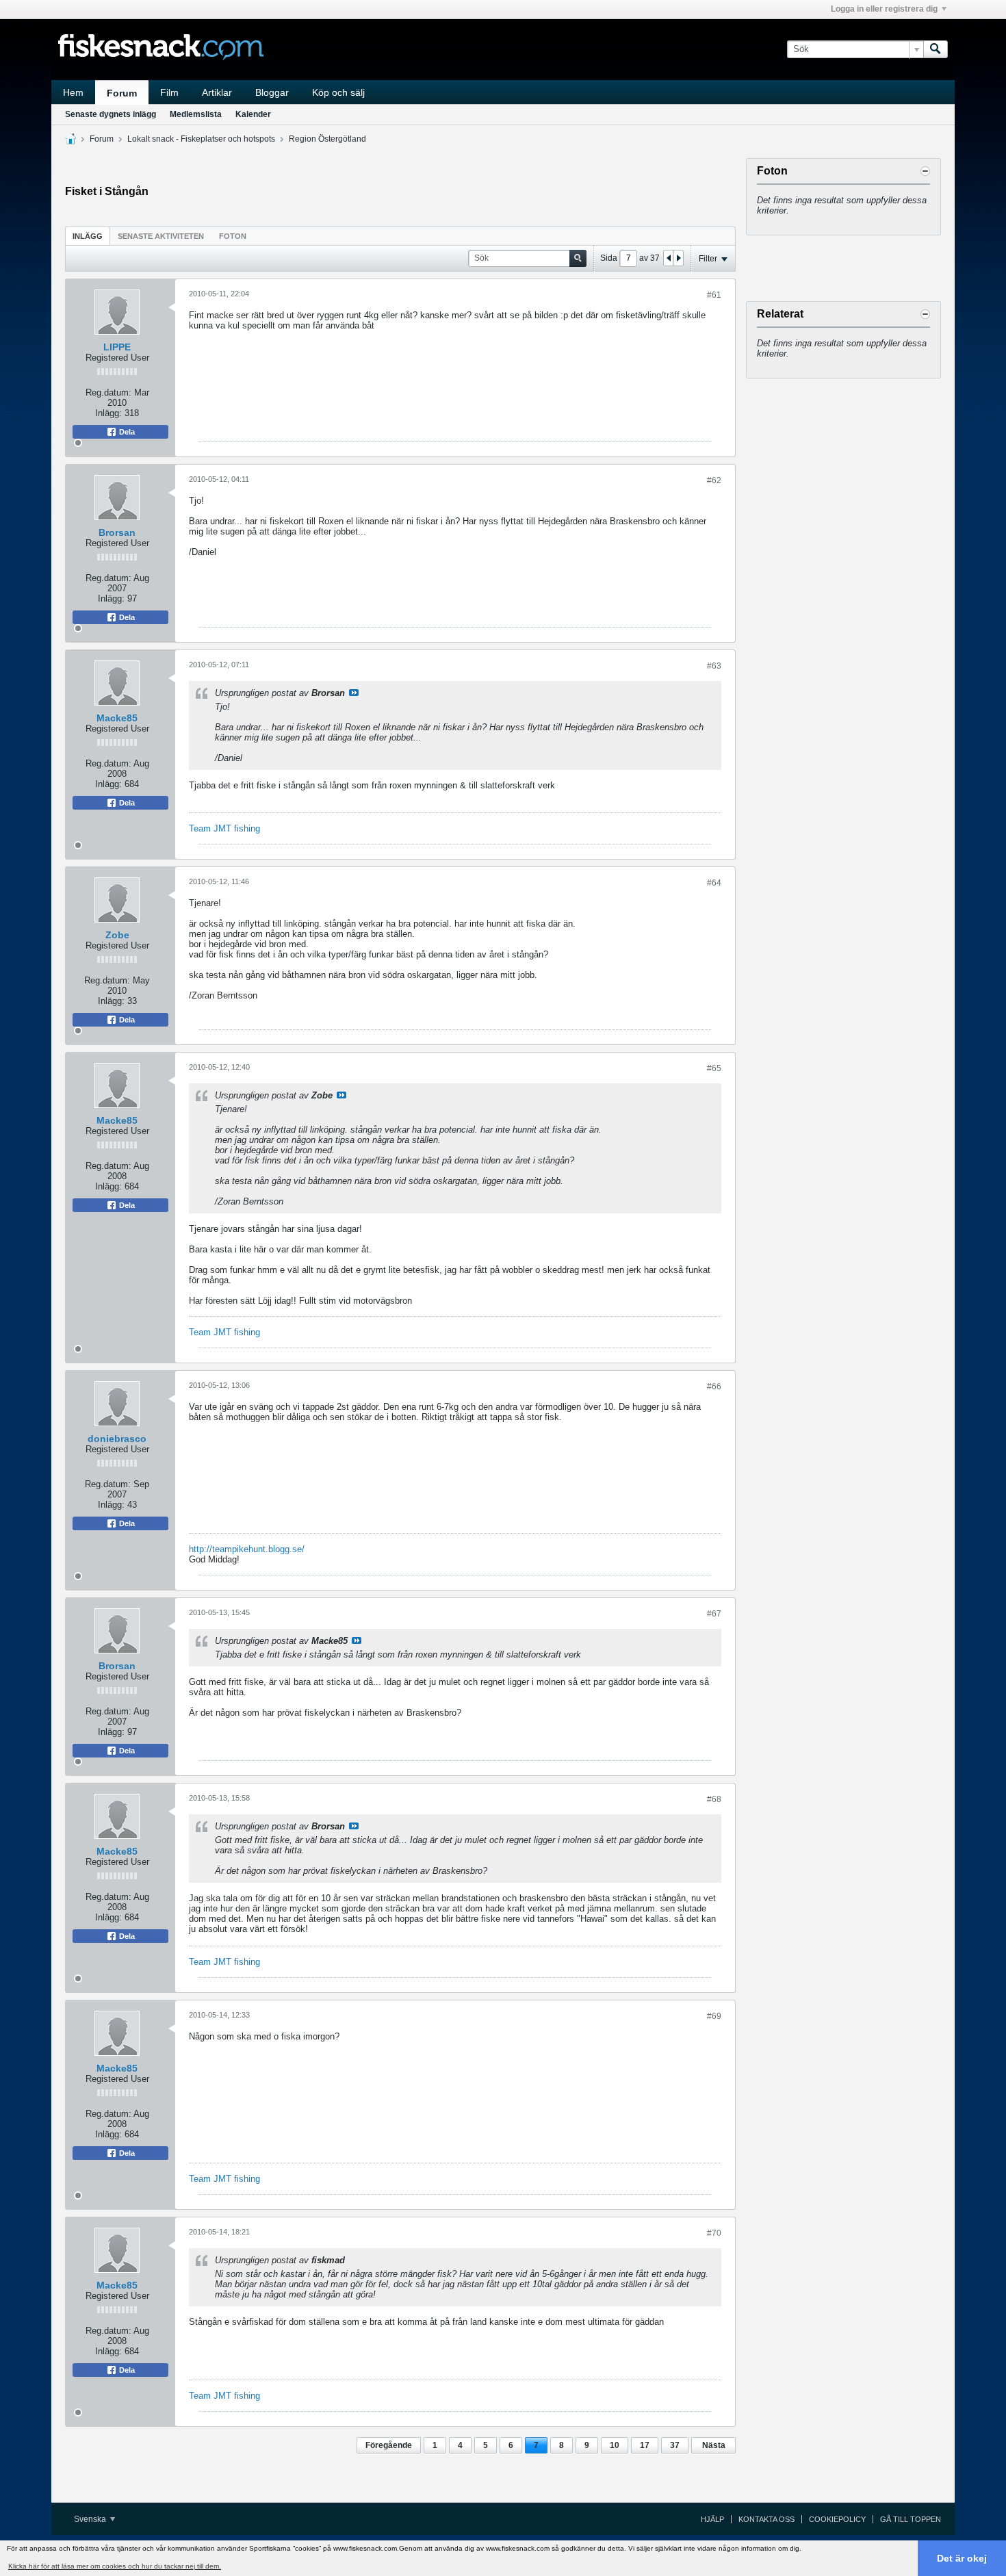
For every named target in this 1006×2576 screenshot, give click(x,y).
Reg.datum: (108, 392)
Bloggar (272, 92)
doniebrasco (117, 1439)
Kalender (253, 114)
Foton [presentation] (233, 236)
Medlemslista (196, 114)
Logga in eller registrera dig (884, 9)
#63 (714, 666)
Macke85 (117, 718)
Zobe (117, 935)
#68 (714, 1799)
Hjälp (712, 2519)
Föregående (389, 2445)
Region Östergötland (327, 139)
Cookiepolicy (837, 2519)
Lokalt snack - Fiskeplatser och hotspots (201, 139)
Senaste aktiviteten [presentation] (161, 236)
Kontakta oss (766, 2519)
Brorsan (117, 532)
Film (169, 92)
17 (645, 2445)
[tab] (88, 236)
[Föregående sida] (669, 258)
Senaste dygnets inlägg (111, 114)
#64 (714, 883)
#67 (714, 1614)
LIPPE (117, 347)
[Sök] (936, 49)
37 (675, 2445)
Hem (73, 92)
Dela (126, 432)
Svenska (91, 2519)
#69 (714, 2016)
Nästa (714, 2445)
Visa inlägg (354, 693)
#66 (714, 1387)
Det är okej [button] (962, 2558)
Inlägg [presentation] (88, 236)
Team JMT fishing (224, 828)
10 (615, 2445)
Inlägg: (108, 413)
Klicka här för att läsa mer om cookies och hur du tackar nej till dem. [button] (115, 2566)
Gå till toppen (911, 2519)
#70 (714, 2233)
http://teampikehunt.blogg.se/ (247, 1549)
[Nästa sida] (678, 258)
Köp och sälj (338, 92)
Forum (122, 93)
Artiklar (217, 92)
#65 (714, 1068)
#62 (714, 480)
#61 (714, 295)
